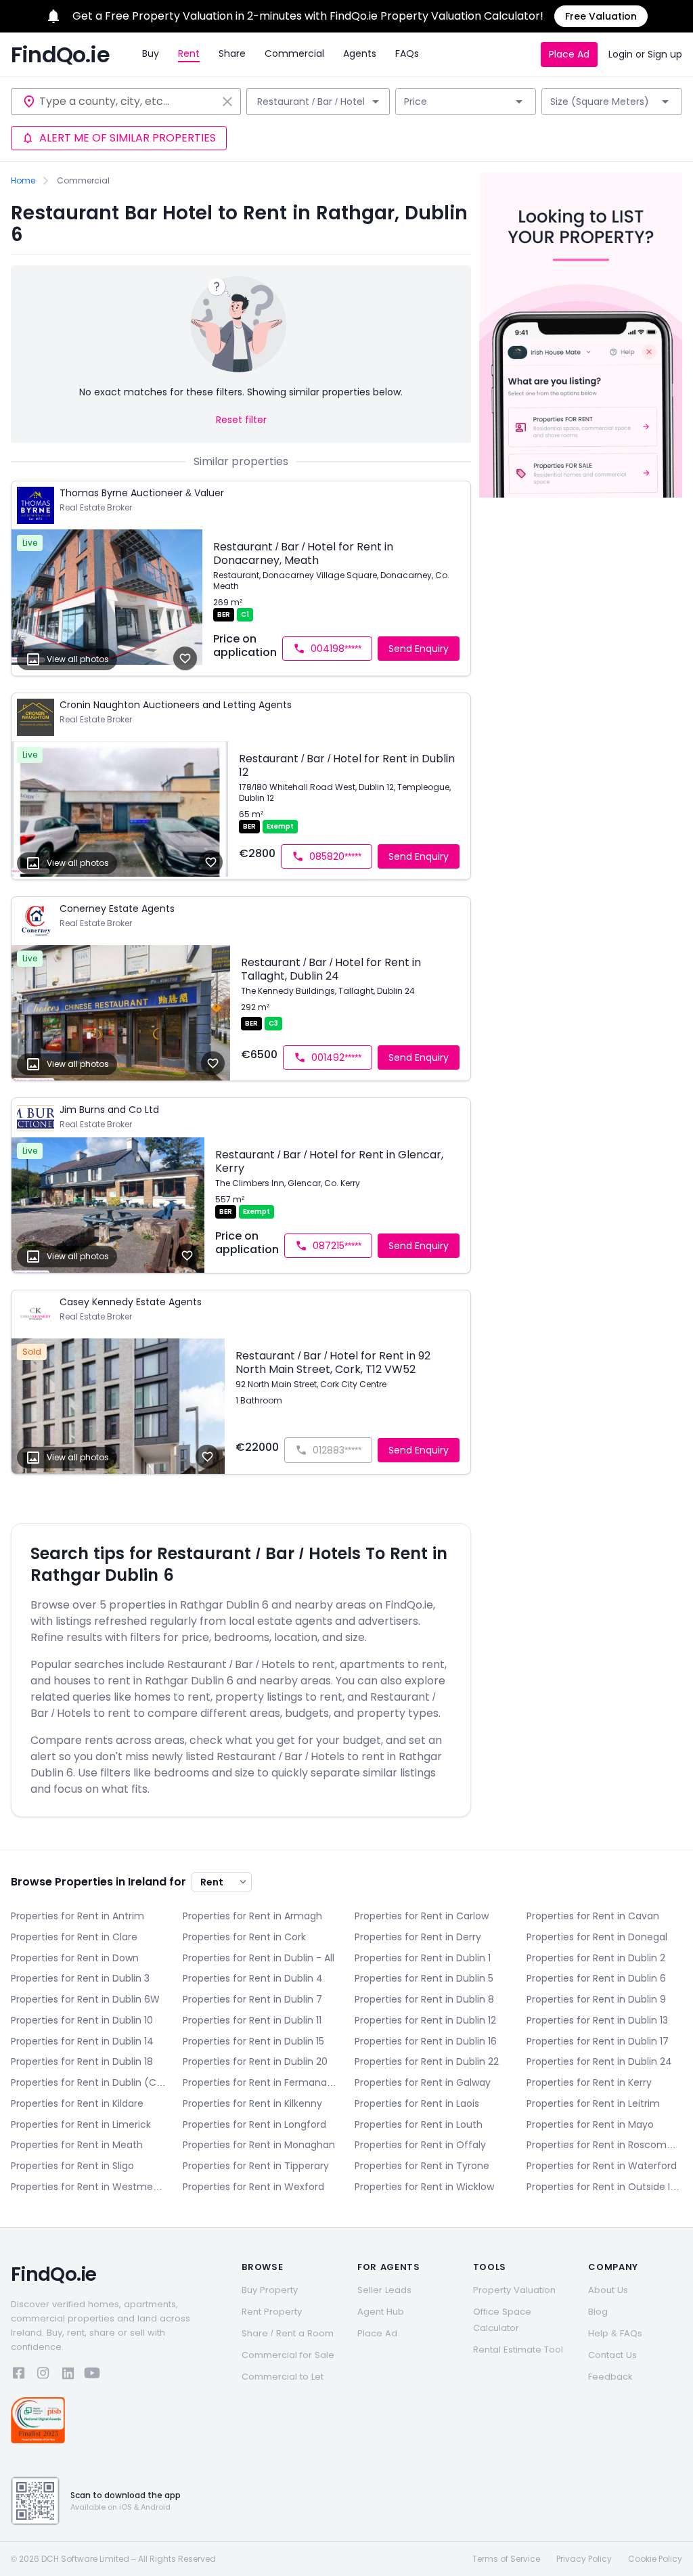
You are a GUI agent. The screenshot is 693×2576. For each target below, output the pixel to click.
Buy (151, 53)
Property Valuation (514, 2290)
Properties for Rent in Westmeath (89, 2187)
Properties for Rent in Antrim (77, 1916)
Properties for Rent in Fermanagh (261, 2082)
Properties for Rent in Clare (74, 1937)
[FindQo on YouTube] (92, 2375)
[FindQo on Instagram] (43, 2375)
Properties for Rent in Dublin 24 (599, 2061)
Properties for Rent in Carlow (422, 1916)
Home (23, 181)
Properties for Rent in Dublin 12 (425, 2020)
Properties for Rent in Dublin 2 (596, 1958)
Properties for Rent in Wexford (253, 2187)
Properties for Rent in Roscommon (604, 2145)
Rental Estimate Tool (518, 2350)
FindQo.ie (60, 55)
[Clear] (227, 102)
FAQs (407, 53)
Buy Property (270, 2290)
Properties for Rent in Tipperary (256, 2166)
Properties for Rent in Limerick (81, 2124)
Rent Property (272, 2312)
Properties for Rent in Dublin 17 (598, 2041)
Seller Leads (384, 2290)
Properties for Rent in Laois (417, 2103)
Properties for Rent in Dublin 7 (252, 1999)
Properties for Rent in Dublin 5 (424, 1978)
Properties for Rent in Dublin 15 (253, 2041)
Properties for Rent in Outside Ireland (604, 2187)
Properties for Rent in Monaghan (259, 2145)
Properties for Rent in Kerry (589, 2082)
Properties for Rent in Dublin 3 (80, 1978)
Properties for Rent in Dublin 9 (596, 1999)
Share (232, 53)
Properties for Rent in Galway (423, 2082)
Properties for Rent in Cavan (593, 1916)
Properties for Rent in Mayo (590, 2124)
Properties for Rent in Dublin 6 (596, 1978)
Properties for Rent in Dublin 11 (252, 2020)
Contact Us (612, 2355)
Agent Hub (381, 2312)
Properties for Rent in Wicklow (424, 2187)
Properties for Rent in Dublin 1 (423, 1958)
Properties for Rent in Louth (419, 2124)
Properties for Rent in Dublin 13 (597, 2020)
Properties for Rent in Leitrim (593, 2103)
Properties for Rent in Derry (418, 1937)
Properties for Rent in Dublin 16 (426, 2041)
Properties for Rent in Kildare (77, 2103)
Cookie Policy (655, 2559)
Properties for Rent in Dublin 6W (85, 1999)
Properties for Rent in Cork (244, 1937)
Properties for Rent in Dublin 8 (424, 1999)
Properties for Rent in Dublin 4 (253, 1978)
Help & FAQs (615, 2333)
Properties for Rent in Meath (77, 2145)
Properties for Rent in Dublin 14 (82, 2041)
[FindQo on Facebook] (19, 2375)
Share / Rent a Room (288, 2333)
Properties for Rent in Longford (254, 2124)
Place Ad (569, 54)
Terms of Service (506, 2559)
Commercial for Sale (288, 2355)
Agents (360, 53)
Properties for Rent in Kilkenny (252, 2103)
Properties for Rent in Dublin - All (259, 1958)
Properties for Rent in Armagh (252, 1916)
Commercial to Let (283, 2377)
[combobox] (128, 102)
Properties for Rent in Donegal (597, 1937)
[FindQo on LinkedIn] (68, 2375)
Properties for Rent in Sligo (72, 2166)
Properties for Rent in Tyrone (422, 2166)
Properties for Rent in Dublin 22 (427, 2061)
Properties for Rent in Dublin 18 (82, 2061)
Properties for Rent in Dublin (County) (89, 2082)
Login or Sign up (645, 54)
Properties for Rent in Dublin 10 (82, 2020)
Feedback (610, 2377)
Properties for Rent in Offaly (420, 2145)
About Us (608, 2290)
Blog (598, 2312)
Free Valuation (601, 16)
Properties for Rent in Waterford (602, 2166)
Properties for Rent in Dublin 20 (255, 2061)
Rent (189, 53)
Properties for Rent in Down (75, 1958)
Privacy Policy (584, 2559)
